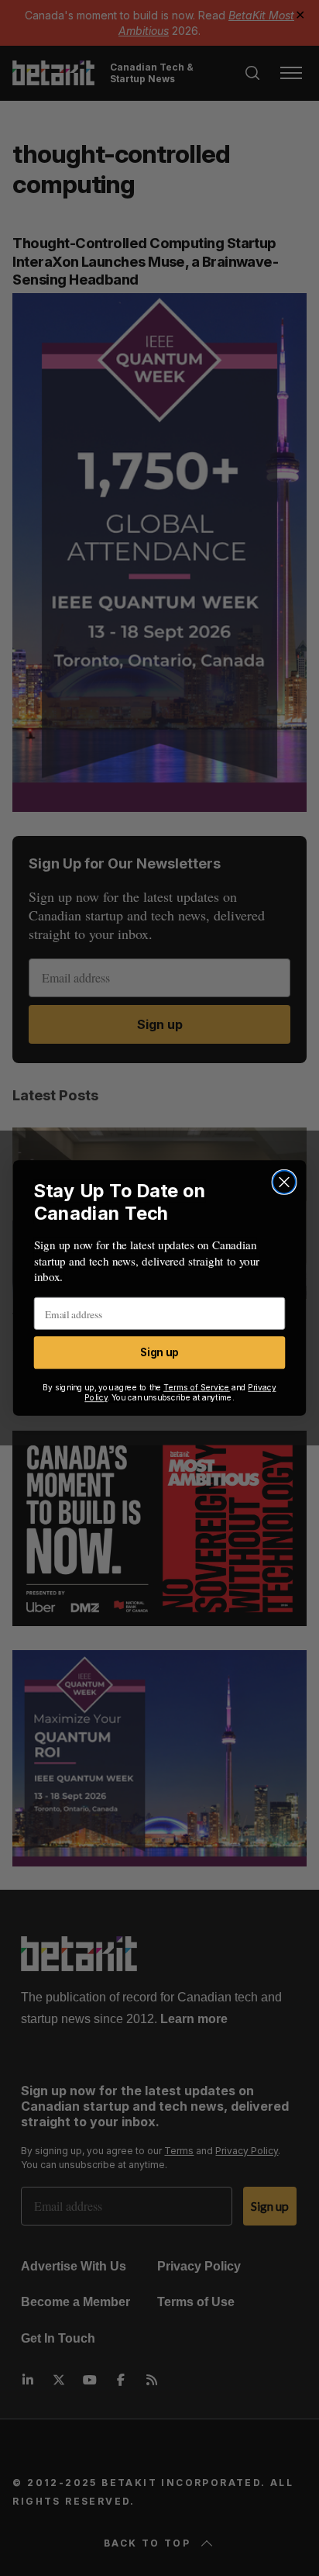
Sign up (159, 1353)
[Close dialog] (284, 1182)
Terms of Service (197, 1388)
